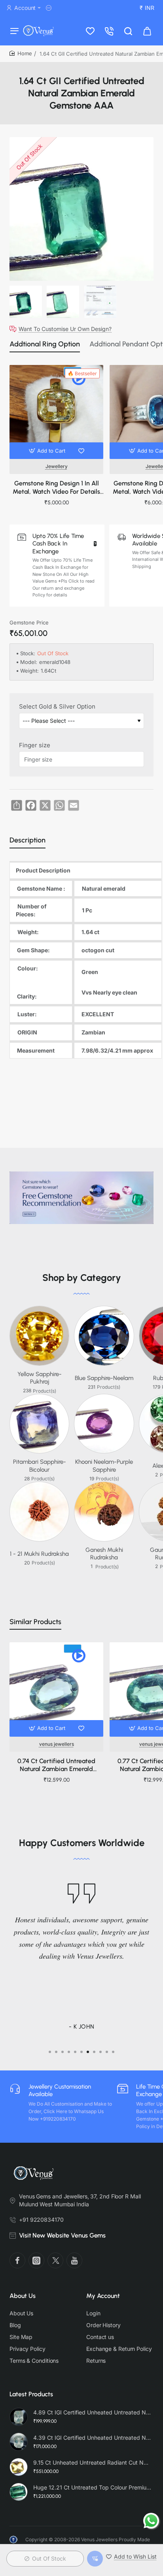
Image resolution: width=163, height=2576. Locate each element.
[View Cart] (147, 31)
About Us (23, 2296)
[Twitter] (55, 2260)
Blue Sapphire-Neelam (104, 1378)
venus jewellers (57, 1744)
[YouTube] (74, 2260)
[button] (48, 451)
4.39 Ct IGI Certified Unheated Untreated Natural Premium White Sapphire (92, 2438)
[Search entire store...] (128, 31)
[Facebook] (17, 2260)
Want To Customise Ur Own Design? (65, 329)
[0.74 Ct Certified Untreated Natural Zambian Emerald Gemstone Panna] (56, 1689)
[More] (50, 8)
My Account (103, 2296)
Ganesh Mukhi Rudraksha (104, 1554)
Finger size (35, 745)
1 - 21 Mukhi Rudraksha (39, 1554)
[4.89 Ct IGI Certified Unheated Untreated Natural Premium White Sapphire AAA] (19, 2417)
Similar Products (35, 1622)
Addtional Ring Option (45, 344)
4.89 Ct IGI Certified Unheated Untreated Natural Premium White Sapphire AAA (92, 2412)
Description (27, 840)
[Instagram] (36, 2260)
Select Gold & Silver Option (57, 706)
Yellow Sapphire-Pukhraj (40, 1378)
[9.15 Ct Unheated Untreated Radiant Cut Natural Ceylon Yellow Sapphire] (19, 2467)
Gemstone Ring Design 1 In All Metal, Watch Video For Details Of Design (56, 488)
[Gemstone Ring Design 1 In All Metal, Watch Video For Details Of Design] (56, 412)
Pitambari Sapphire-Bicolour (40, 1466)
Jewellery (57, 466)
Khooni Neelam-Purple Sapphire (104, 1466)
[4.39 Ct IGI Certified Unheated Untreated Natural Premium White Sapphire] (19, 2442)
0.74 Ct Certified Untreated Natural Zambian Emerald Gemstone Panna (56, 1766)
